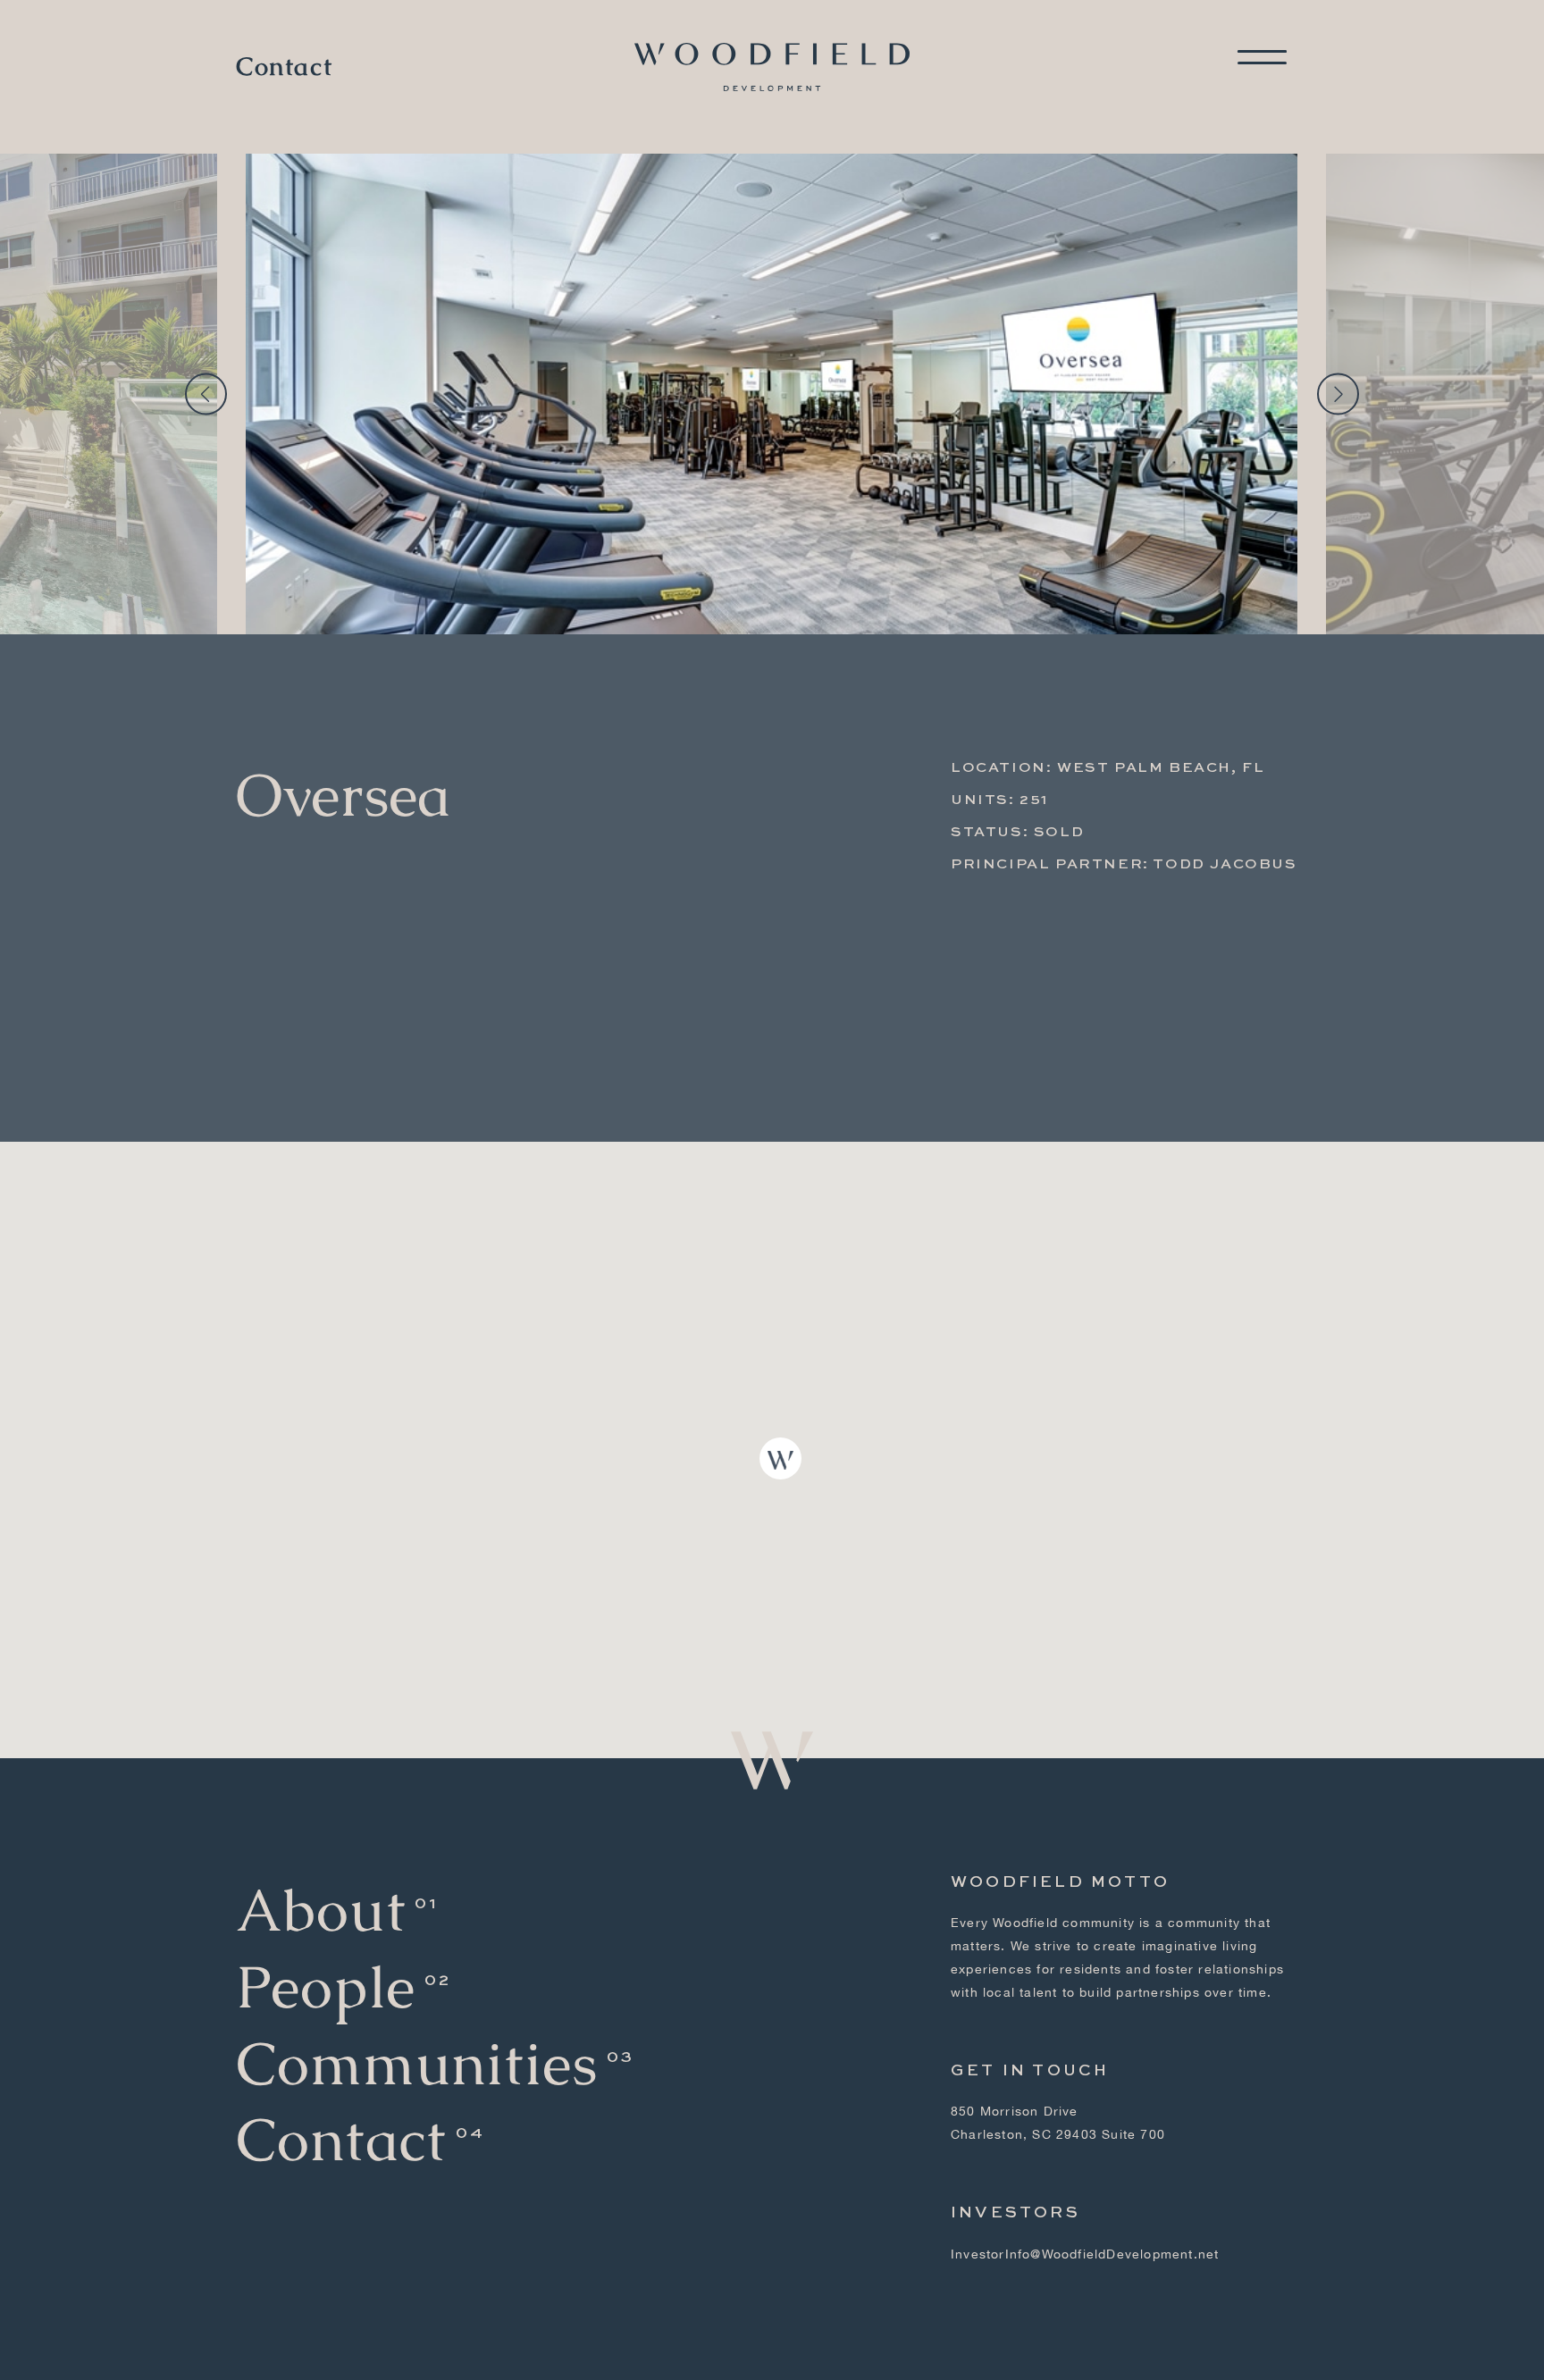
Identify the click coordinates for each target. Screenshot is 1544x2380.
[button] (780, 1458)
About (321, 1911)
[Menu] (1262, 57)
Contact (284, 67)
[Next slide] (1338, 394)
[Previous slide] (206, 394)
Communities (417, 2064)
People (326, 1987)
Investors (1015, 2213)
